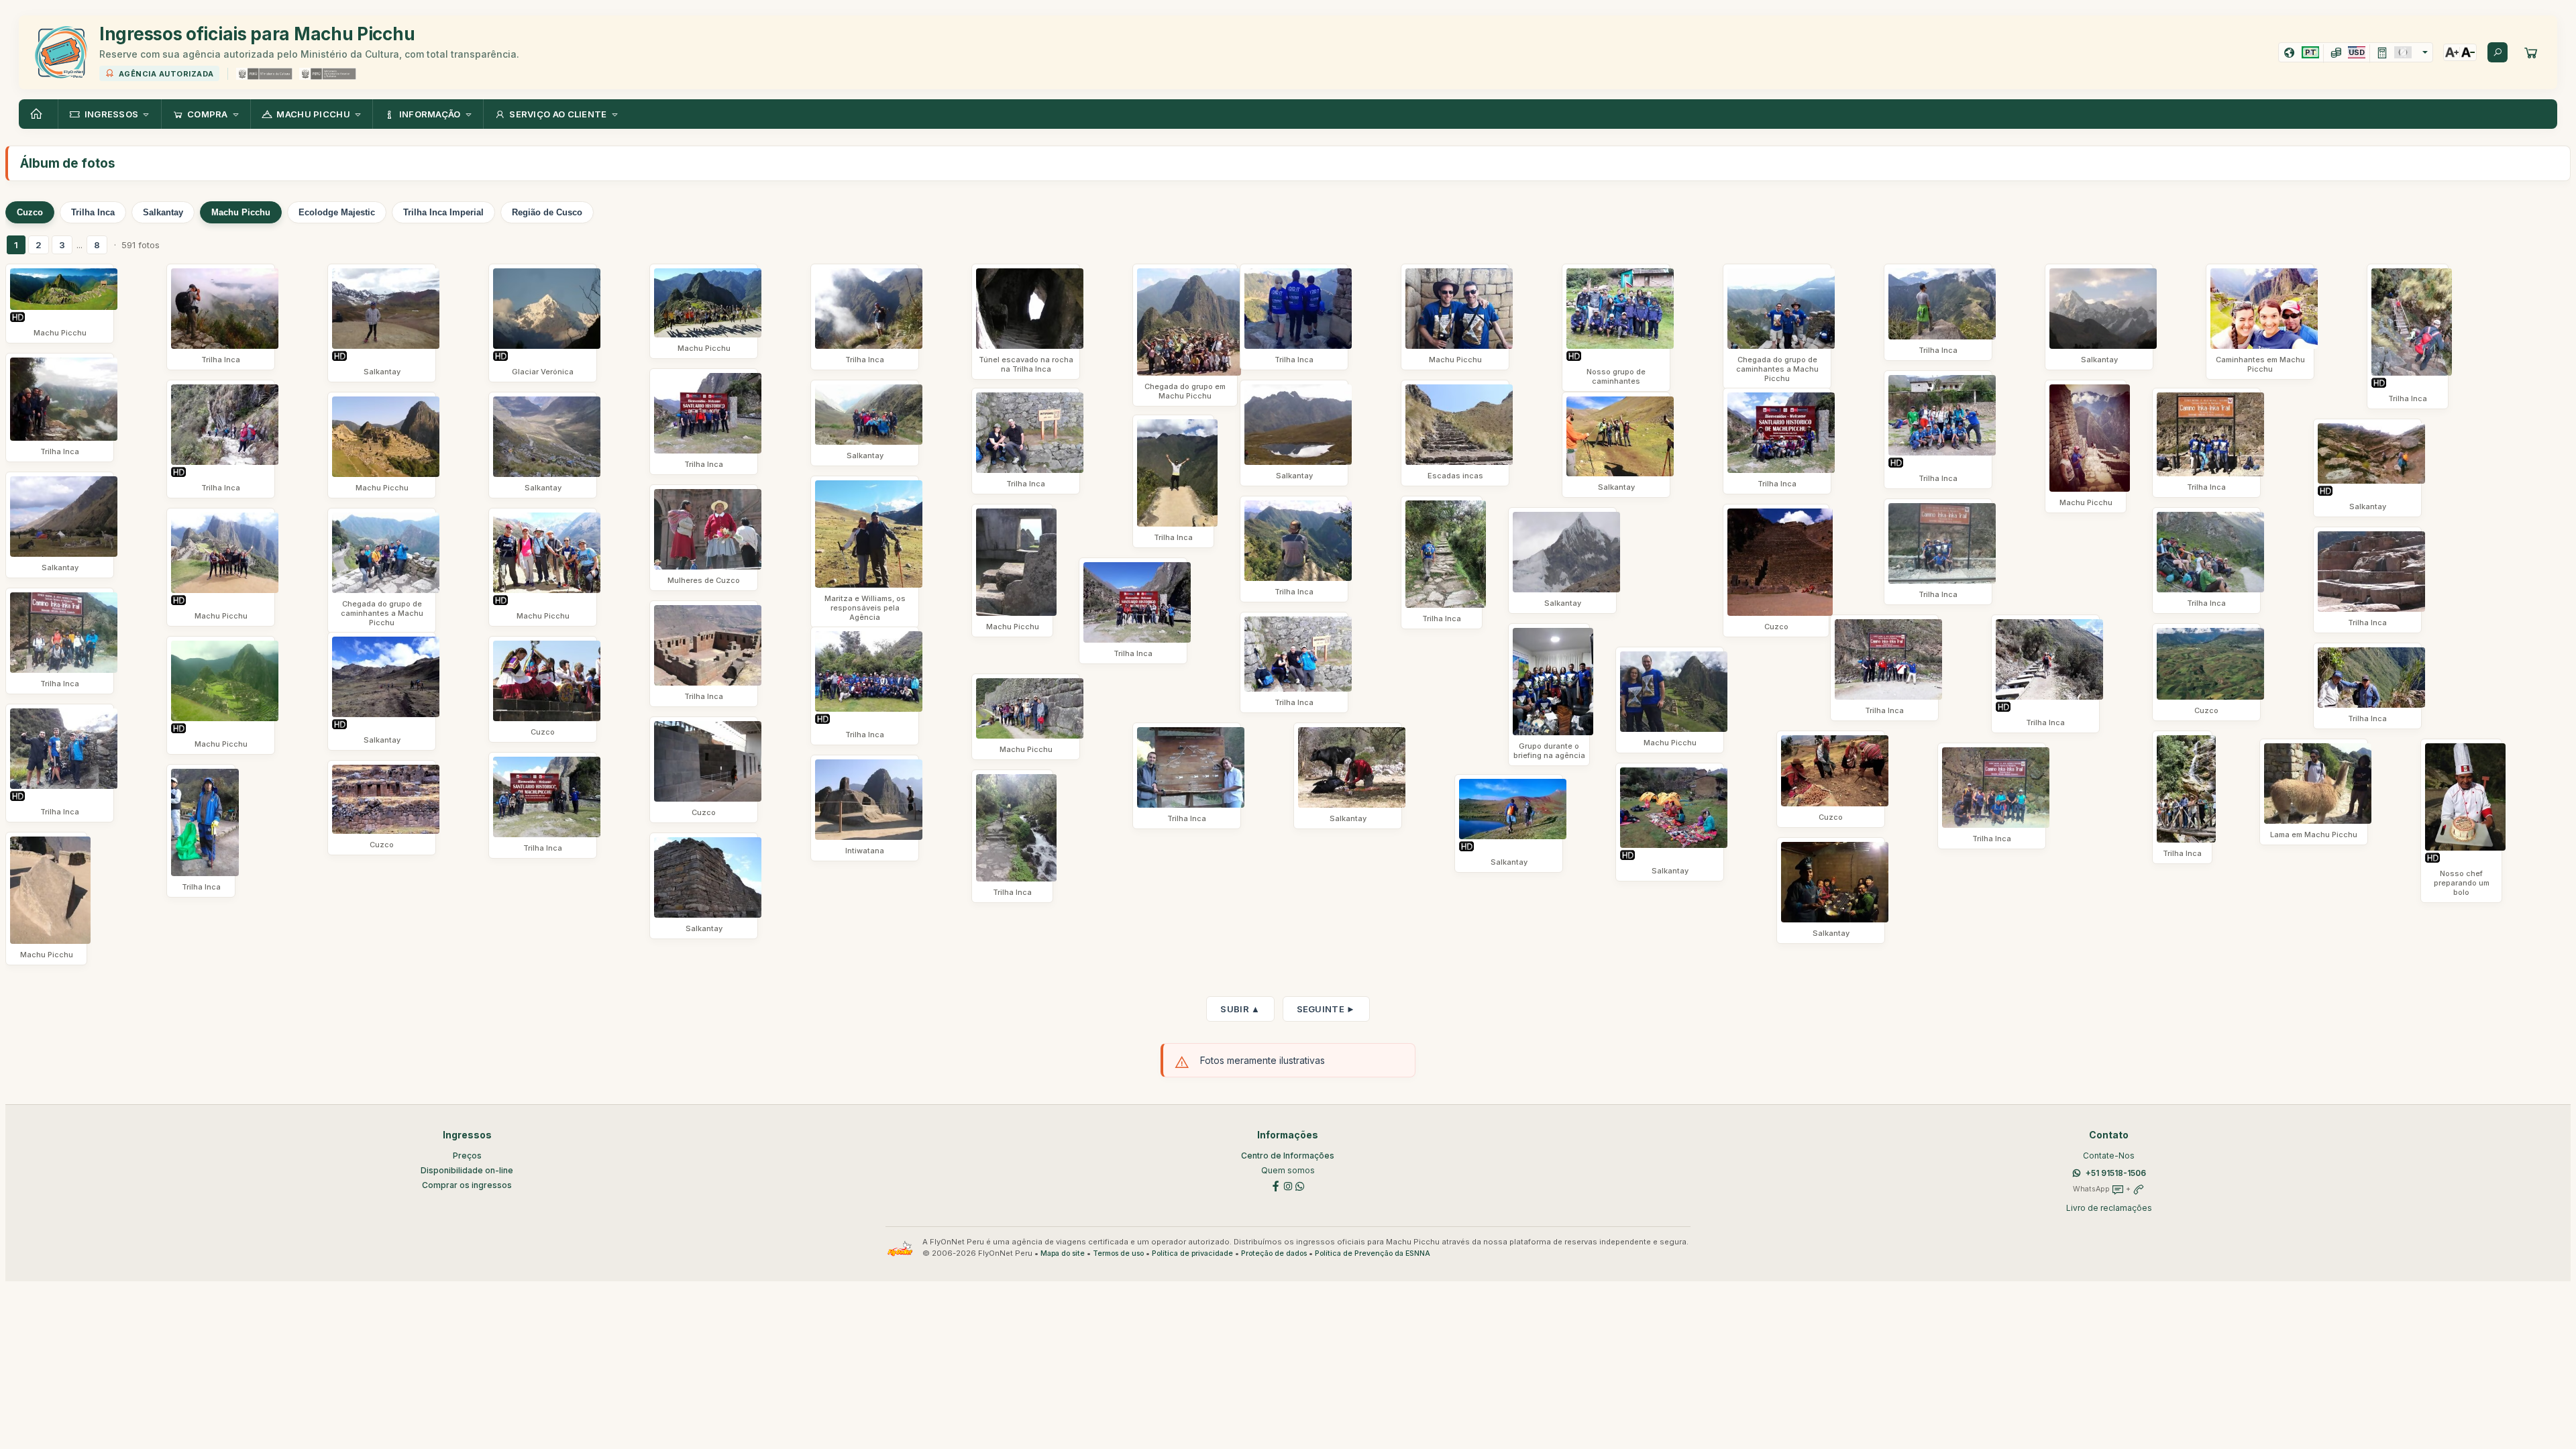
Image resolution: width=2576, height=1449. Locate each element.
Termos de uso (1118, 1253)
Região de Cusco (547, 212)
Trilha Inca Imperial (443, 212)
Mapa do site (1063, 1253)
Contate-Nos (2109, 1156)
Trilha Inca (93, 212)
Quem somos (1288, 1170)
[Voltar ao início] (38, 114)
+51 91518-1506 (2116, 1173)
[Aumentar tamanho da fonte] (2452, 52)
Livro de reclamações (2109, 1208)
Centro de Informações (1288, 1156)
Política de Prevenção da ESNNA (1373, 1253)
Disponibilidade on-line (467, 1170)
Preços (467, 1156)
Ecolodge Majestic (337, 212)
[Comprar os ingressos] (2531, 52)
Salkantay (163, 212)
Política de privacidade (1192, 1253)
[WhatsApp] (1300, 1186)
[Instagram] (1288, 1186)
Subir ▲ (1240, 1009)
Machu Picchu (241, 212)
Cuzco (30, 212)
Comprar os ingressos (467, 1185)
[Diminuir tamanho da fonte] (2468, 52)
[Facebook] (1276, 1186)
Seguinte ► (1326, 1009)
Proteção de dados (1274, 1253)
